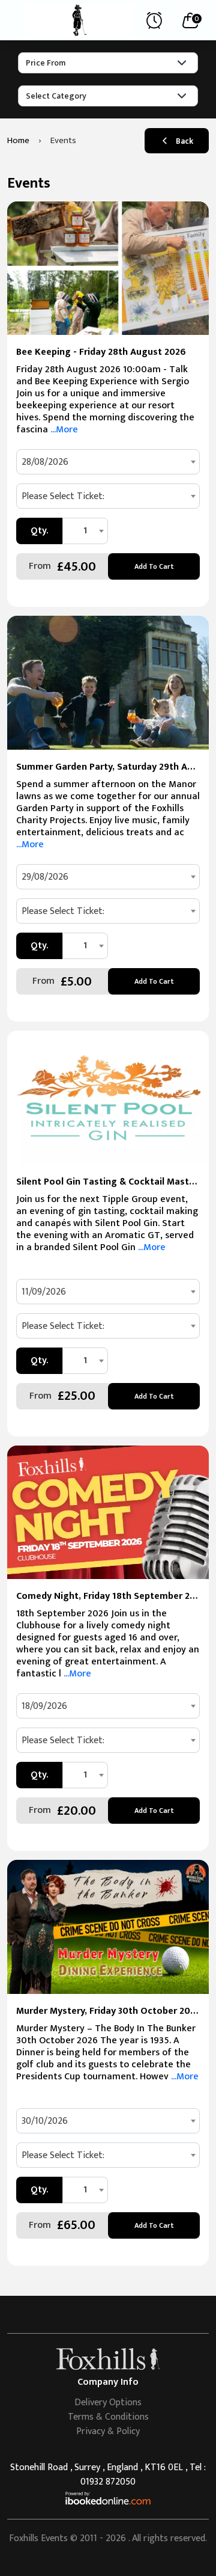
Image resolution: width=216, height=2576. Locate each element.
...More (63, 430)
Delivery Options (108, 2403)
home (18, 140)
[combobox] (108, 462)
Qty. (39, 531)
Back (184, 141)
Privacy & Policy (108, 2431)
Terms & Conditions (108, 2417)
